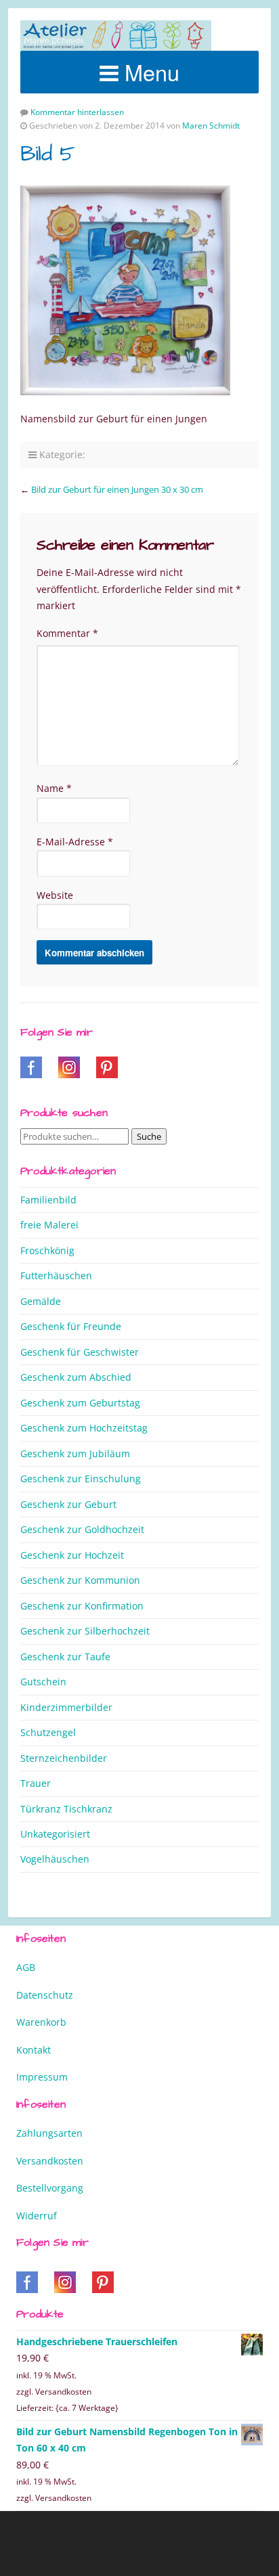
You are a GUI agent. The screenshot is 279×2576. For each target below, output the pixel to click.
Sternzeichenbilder (64, 1758)
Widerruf (37, 2216)
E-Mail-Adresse (75, 842)
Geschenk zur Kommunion (80, 1580)
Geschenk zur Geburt (68, 1504)
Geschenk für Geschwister (80, 1352)
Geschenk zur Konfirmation (82, 1606)
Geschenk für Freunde (71, 1326)
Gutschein (43, 1682)
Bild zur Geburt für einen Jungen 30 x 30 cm (117, 489)
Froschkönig (47, 1250)
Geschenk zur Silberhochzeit (85, 1631)
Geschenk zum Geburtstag (80, 1403)
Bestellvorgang (50, 2188)
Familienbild (48, 1200)
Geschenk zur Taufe (65, 1657)
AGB (26, 1967)
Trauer (36, 1783)
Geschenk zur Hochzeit (72, 1555)
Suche (149, 1136)
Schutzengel (48, 1732)
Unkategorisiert (55, 1834)
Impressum (42, 2077)
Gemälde (41, 1301)
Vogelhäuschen (55, 1859)
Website (55, 895)
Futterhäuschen (56, 1275)
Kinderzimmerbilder (66, 1707)
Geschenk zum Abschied (76, 1377)
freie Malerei (49, 1225)
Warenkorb (41, 2022)
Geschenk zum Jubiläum (75, 1453)
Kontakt (34, 2050)
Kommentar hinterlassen (77, 112)
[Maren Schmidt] (116, 36)
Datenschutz (45, 1995)
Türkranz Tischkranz (66, 1809)
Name (54, 788)
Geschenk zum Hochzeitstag (84, 1428)
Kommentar (67, 633)
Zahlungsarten (49, 2133)
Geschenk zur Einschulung (81, 1479)
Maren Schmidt (211, 126)
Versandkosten (50, 2161)
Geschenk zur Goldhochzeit (82, 1529)
